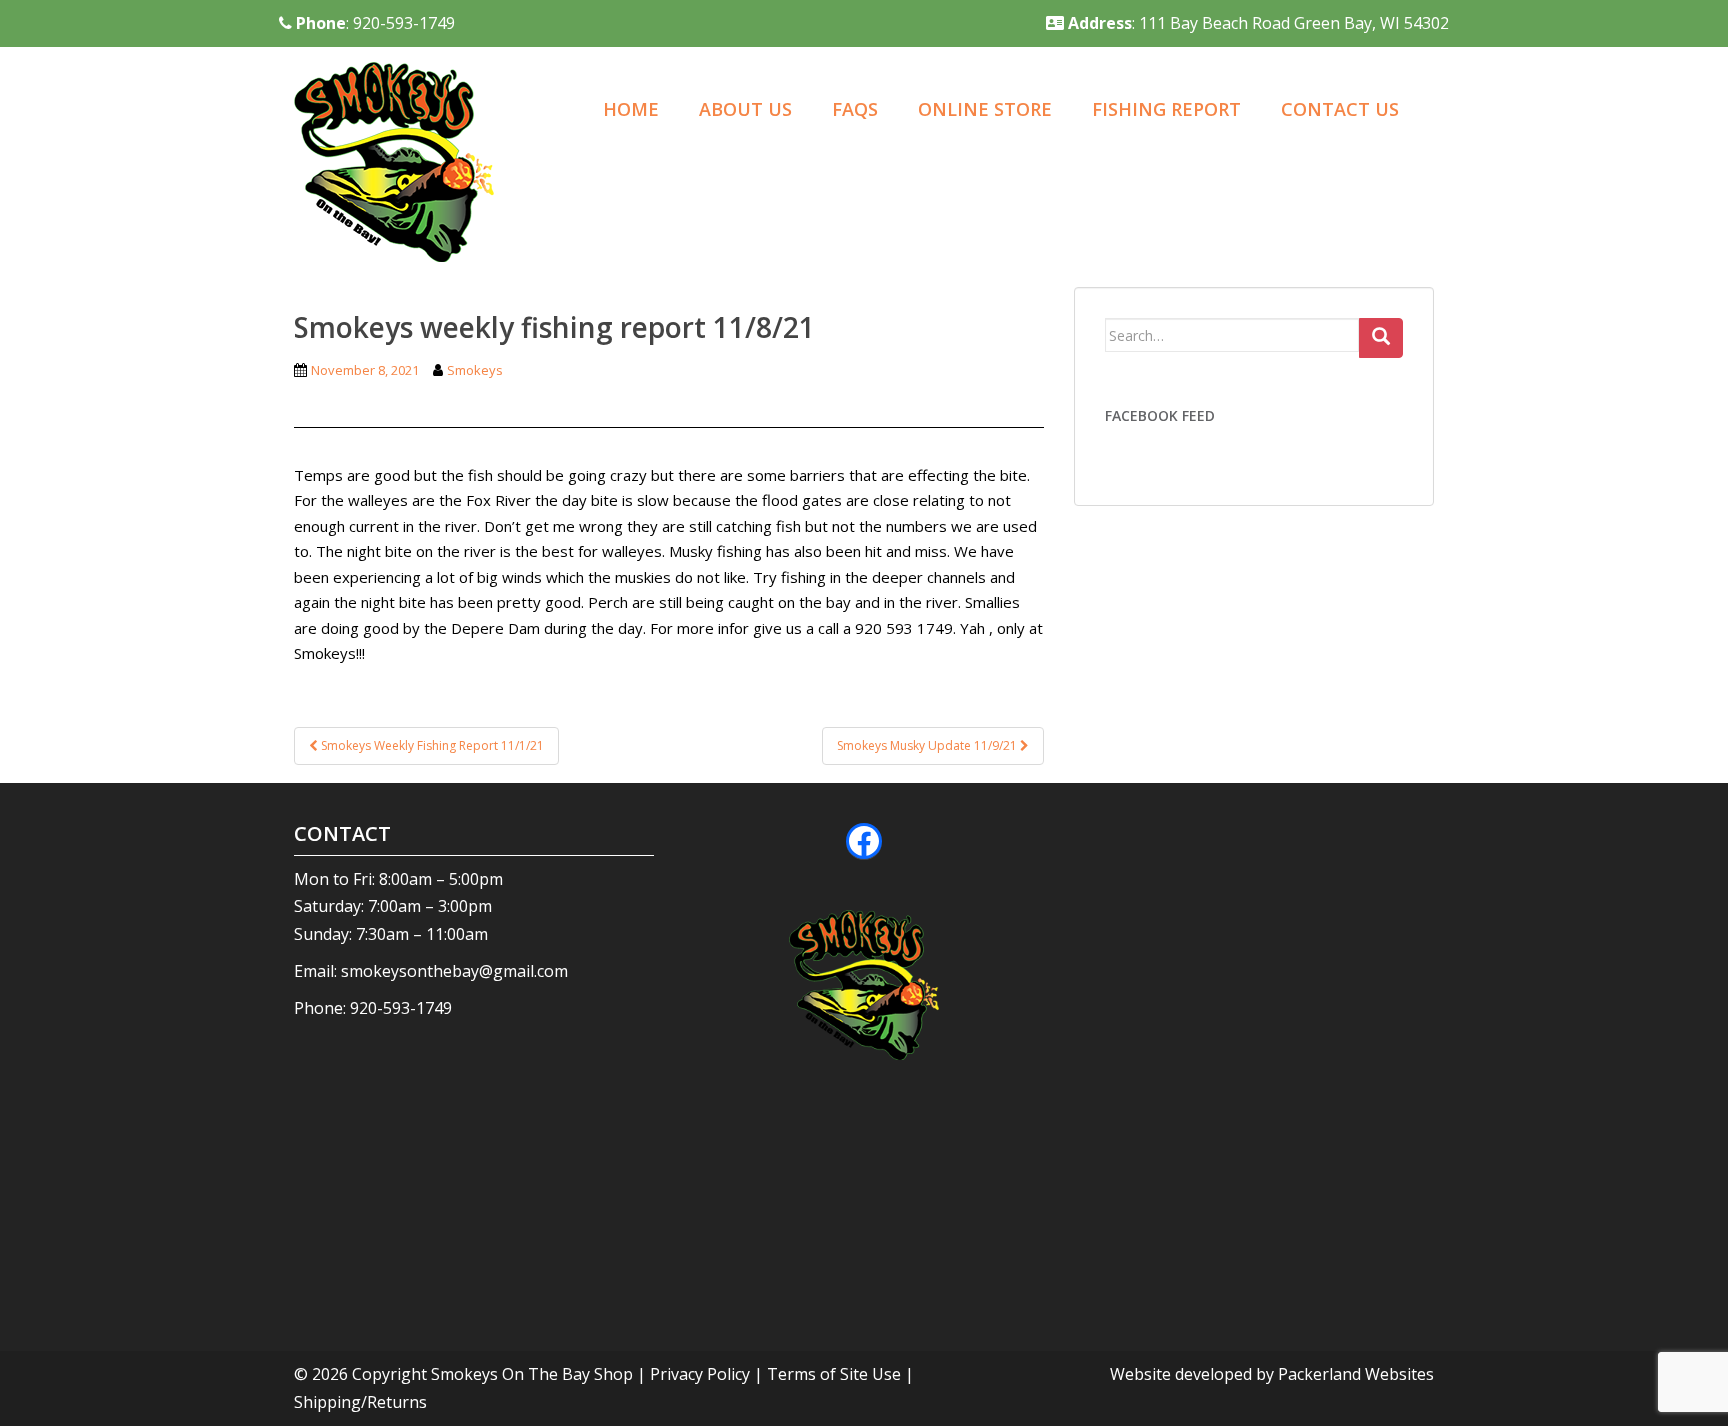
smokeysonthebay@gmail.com (454, 971)
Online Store (985, 109)
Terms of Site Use (834, 1374)
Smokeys (475, 370)
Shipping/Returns (360, 1402)
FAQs (855, 109)
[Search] (1381, 338)
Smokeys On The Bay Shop (534, 1374)
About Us (745, 109)
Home (631, 109)
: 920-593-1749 (375, 23)
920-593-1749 (401, 1008)
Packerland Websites (1356, 1374)
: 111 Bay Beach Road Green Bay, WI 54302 (1258, 23)
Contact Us (1340, 109)
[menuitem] (631, 110)
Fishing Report (1166, 109)
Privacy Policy (700, 1374)
